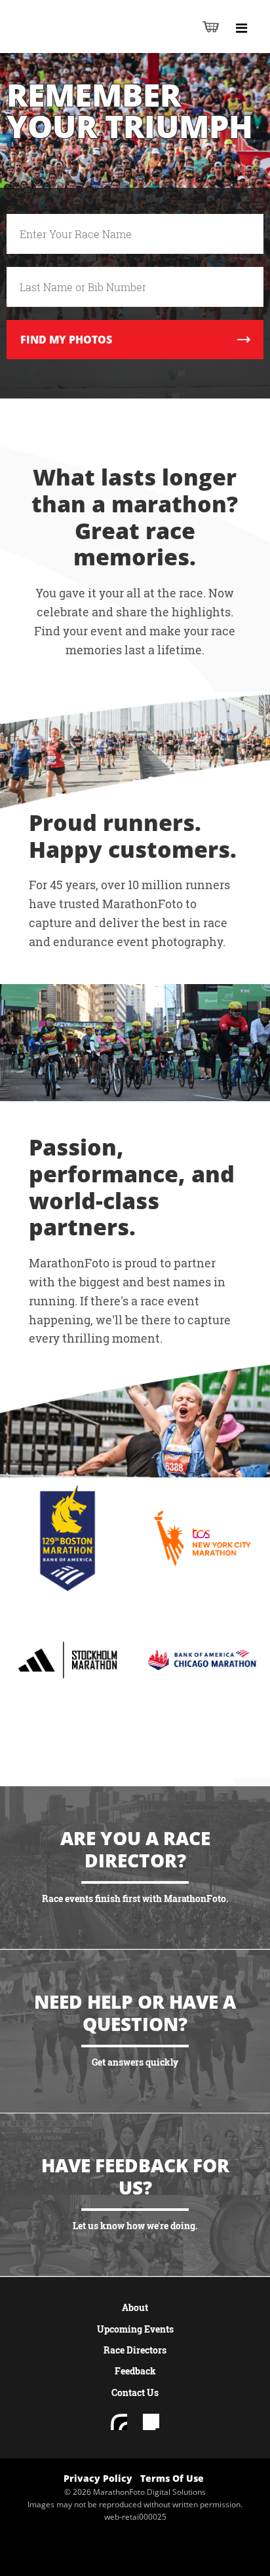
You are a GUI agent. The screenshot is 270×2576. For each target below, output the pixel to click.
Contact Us (135, 2392)
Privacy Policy (98, 2478)
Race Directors (135, 2350)
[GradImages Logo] (75, 40)
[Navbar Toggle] (241, 28)
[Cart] (211, 26)
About (135, 2307)
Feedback (135, 2371)
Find (66, 340)
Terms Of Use (172, 2478)
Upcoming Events (135, 2329)
